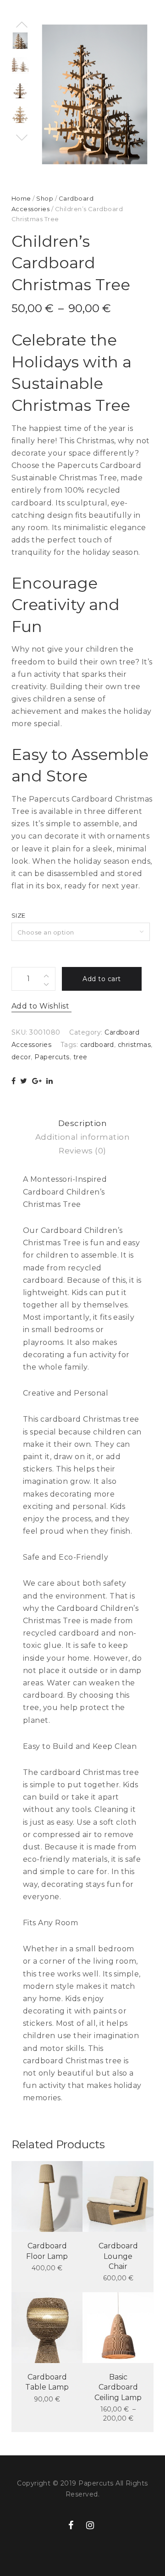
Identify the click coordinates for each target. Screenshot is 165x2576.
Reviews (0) (82, 1151)
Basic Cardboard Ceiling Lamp (118, 2387)
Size (19, 915)
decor (21, 1057)
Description (82, 1123)
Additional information (83, 1137)
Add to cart (102, 979)
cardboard (97, 1045)
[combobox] (81, 932)
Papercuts (52, 1057)
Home (21, 198)
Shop (45, 198)
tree (80, 1057)
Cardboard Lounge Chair (118, 2256)
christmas (134, 1045)
